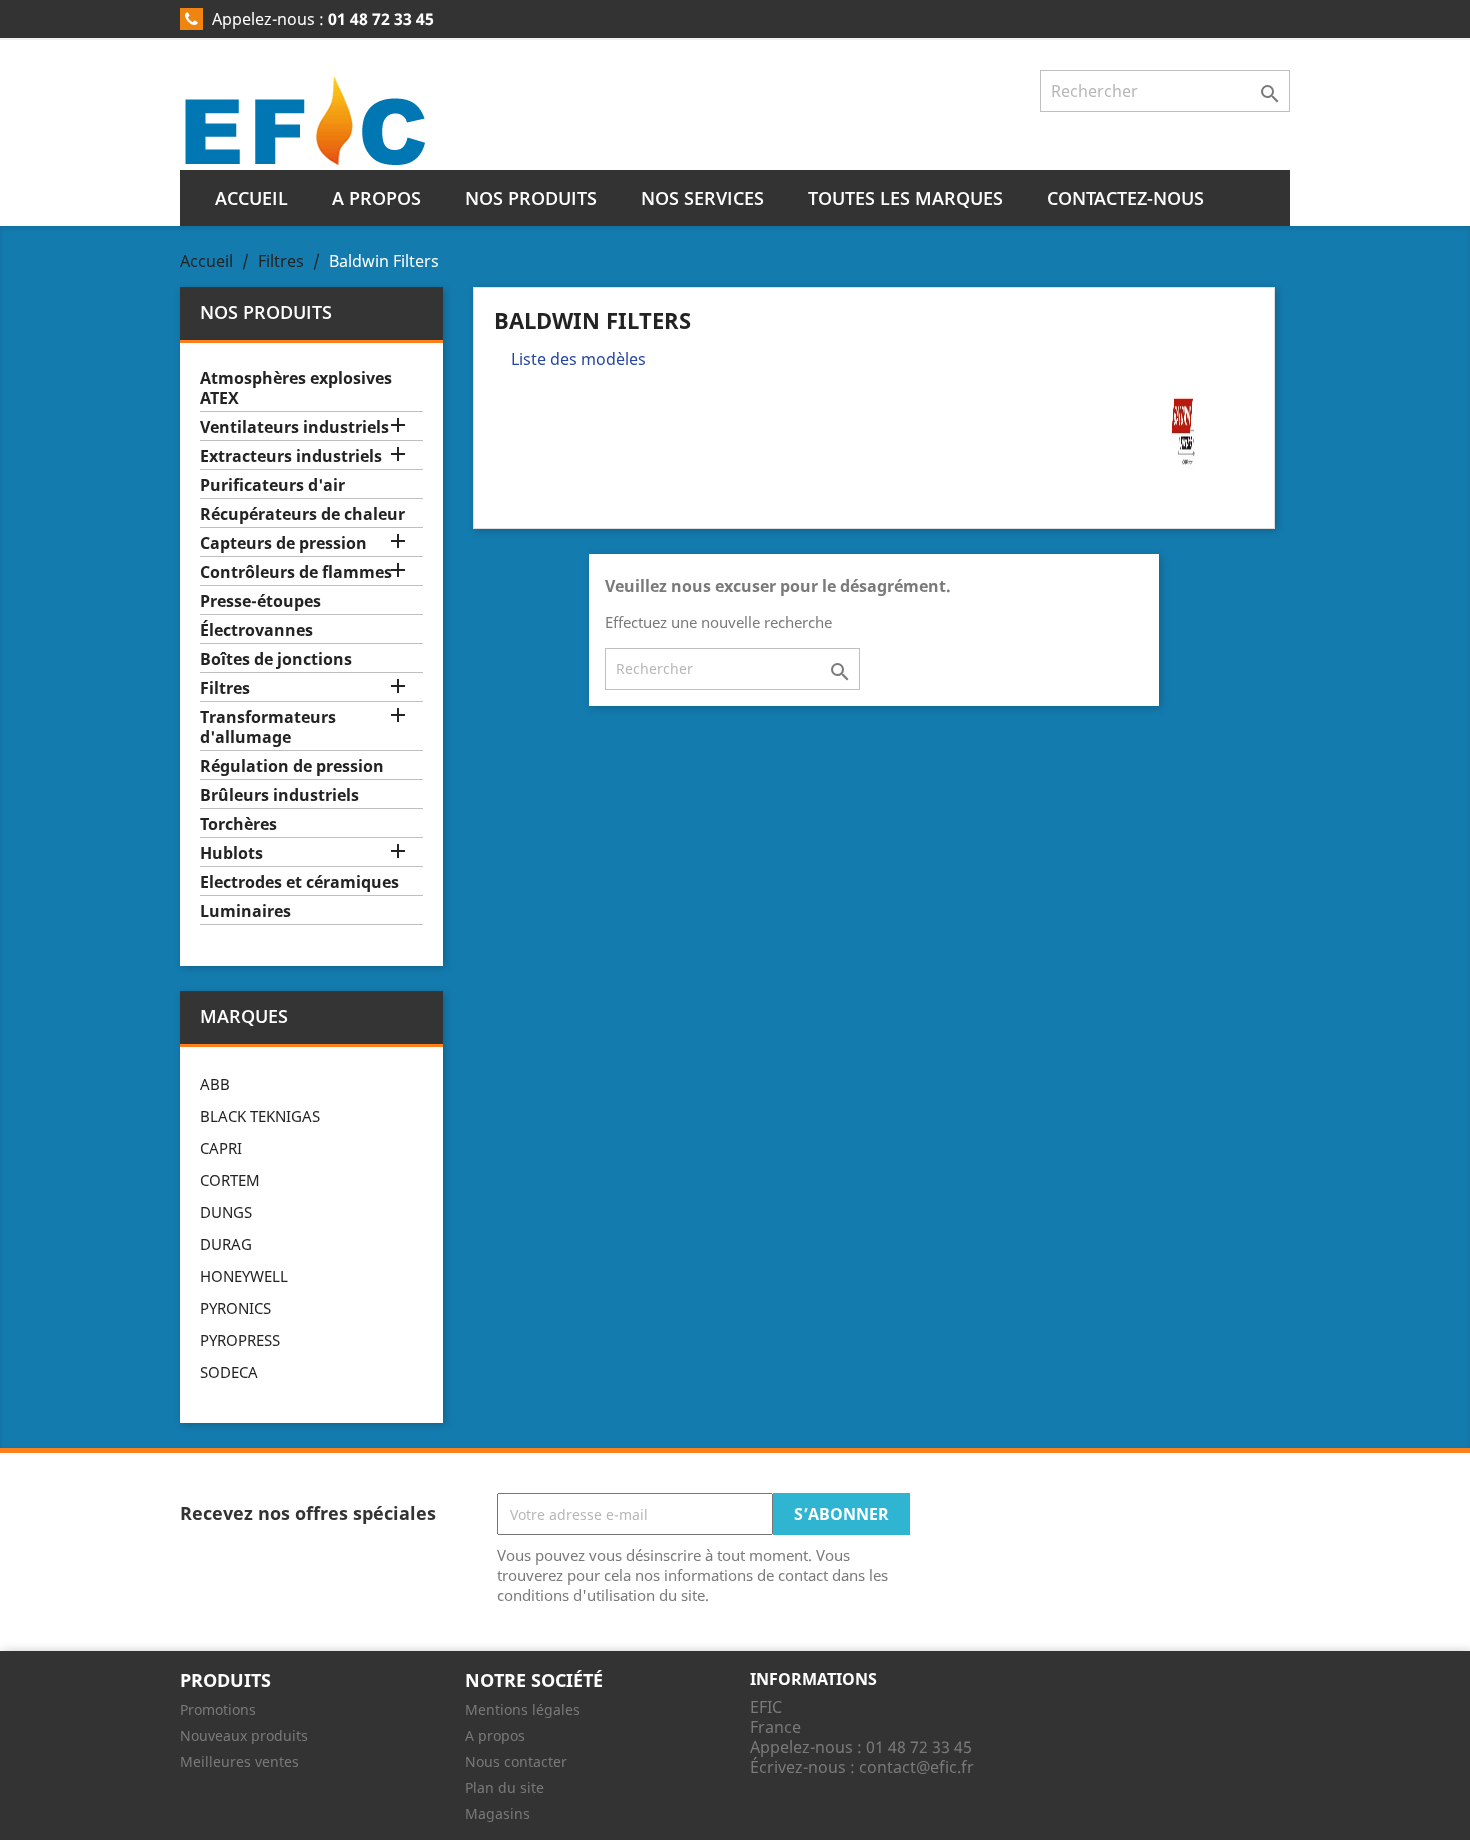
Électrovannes (256, 630)
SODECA (229, 1372)
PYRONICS (235, 1308)
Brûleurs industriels (279, 795)
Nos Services (702, 198)
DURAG (226, 1244)
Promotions (218, 1709)
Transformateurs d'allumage (268, 727)
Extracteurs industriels (291, 456)
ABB (215, 1084)
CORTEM (230, 1180)
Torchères (238, 824)
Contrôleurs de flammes (296, 572)
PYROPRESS (240, 1340)
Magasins (497, 1813)
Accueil (251, 198)
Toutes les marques (905, 198)
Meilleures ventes (239, 1761)
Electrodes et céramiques (299, 882)
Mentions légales (522, 1709)
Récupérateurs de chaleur (302, 514)
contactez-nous (1125, 198)
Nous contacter (516, 1761)
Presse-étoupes (260, 601)
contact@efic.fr (916, 1767)
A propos (376, 198)
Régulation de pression (292, 766)
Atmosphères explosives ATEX (296, 388)
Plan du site (504, 1787)
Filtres (225, 688)
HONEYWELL (244, 1276)
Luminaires (245, 911)
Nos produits (531, 198)
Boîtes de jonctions (276, 659)
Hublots (231, 853)
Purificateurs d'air (272, 485)
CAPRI (221, 1148)
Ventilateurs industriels (294, 427)
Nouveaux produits (244, 1735)
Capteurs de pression (283, 543)
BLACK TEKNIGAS (260, 1116)
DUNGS (226, 1212)
